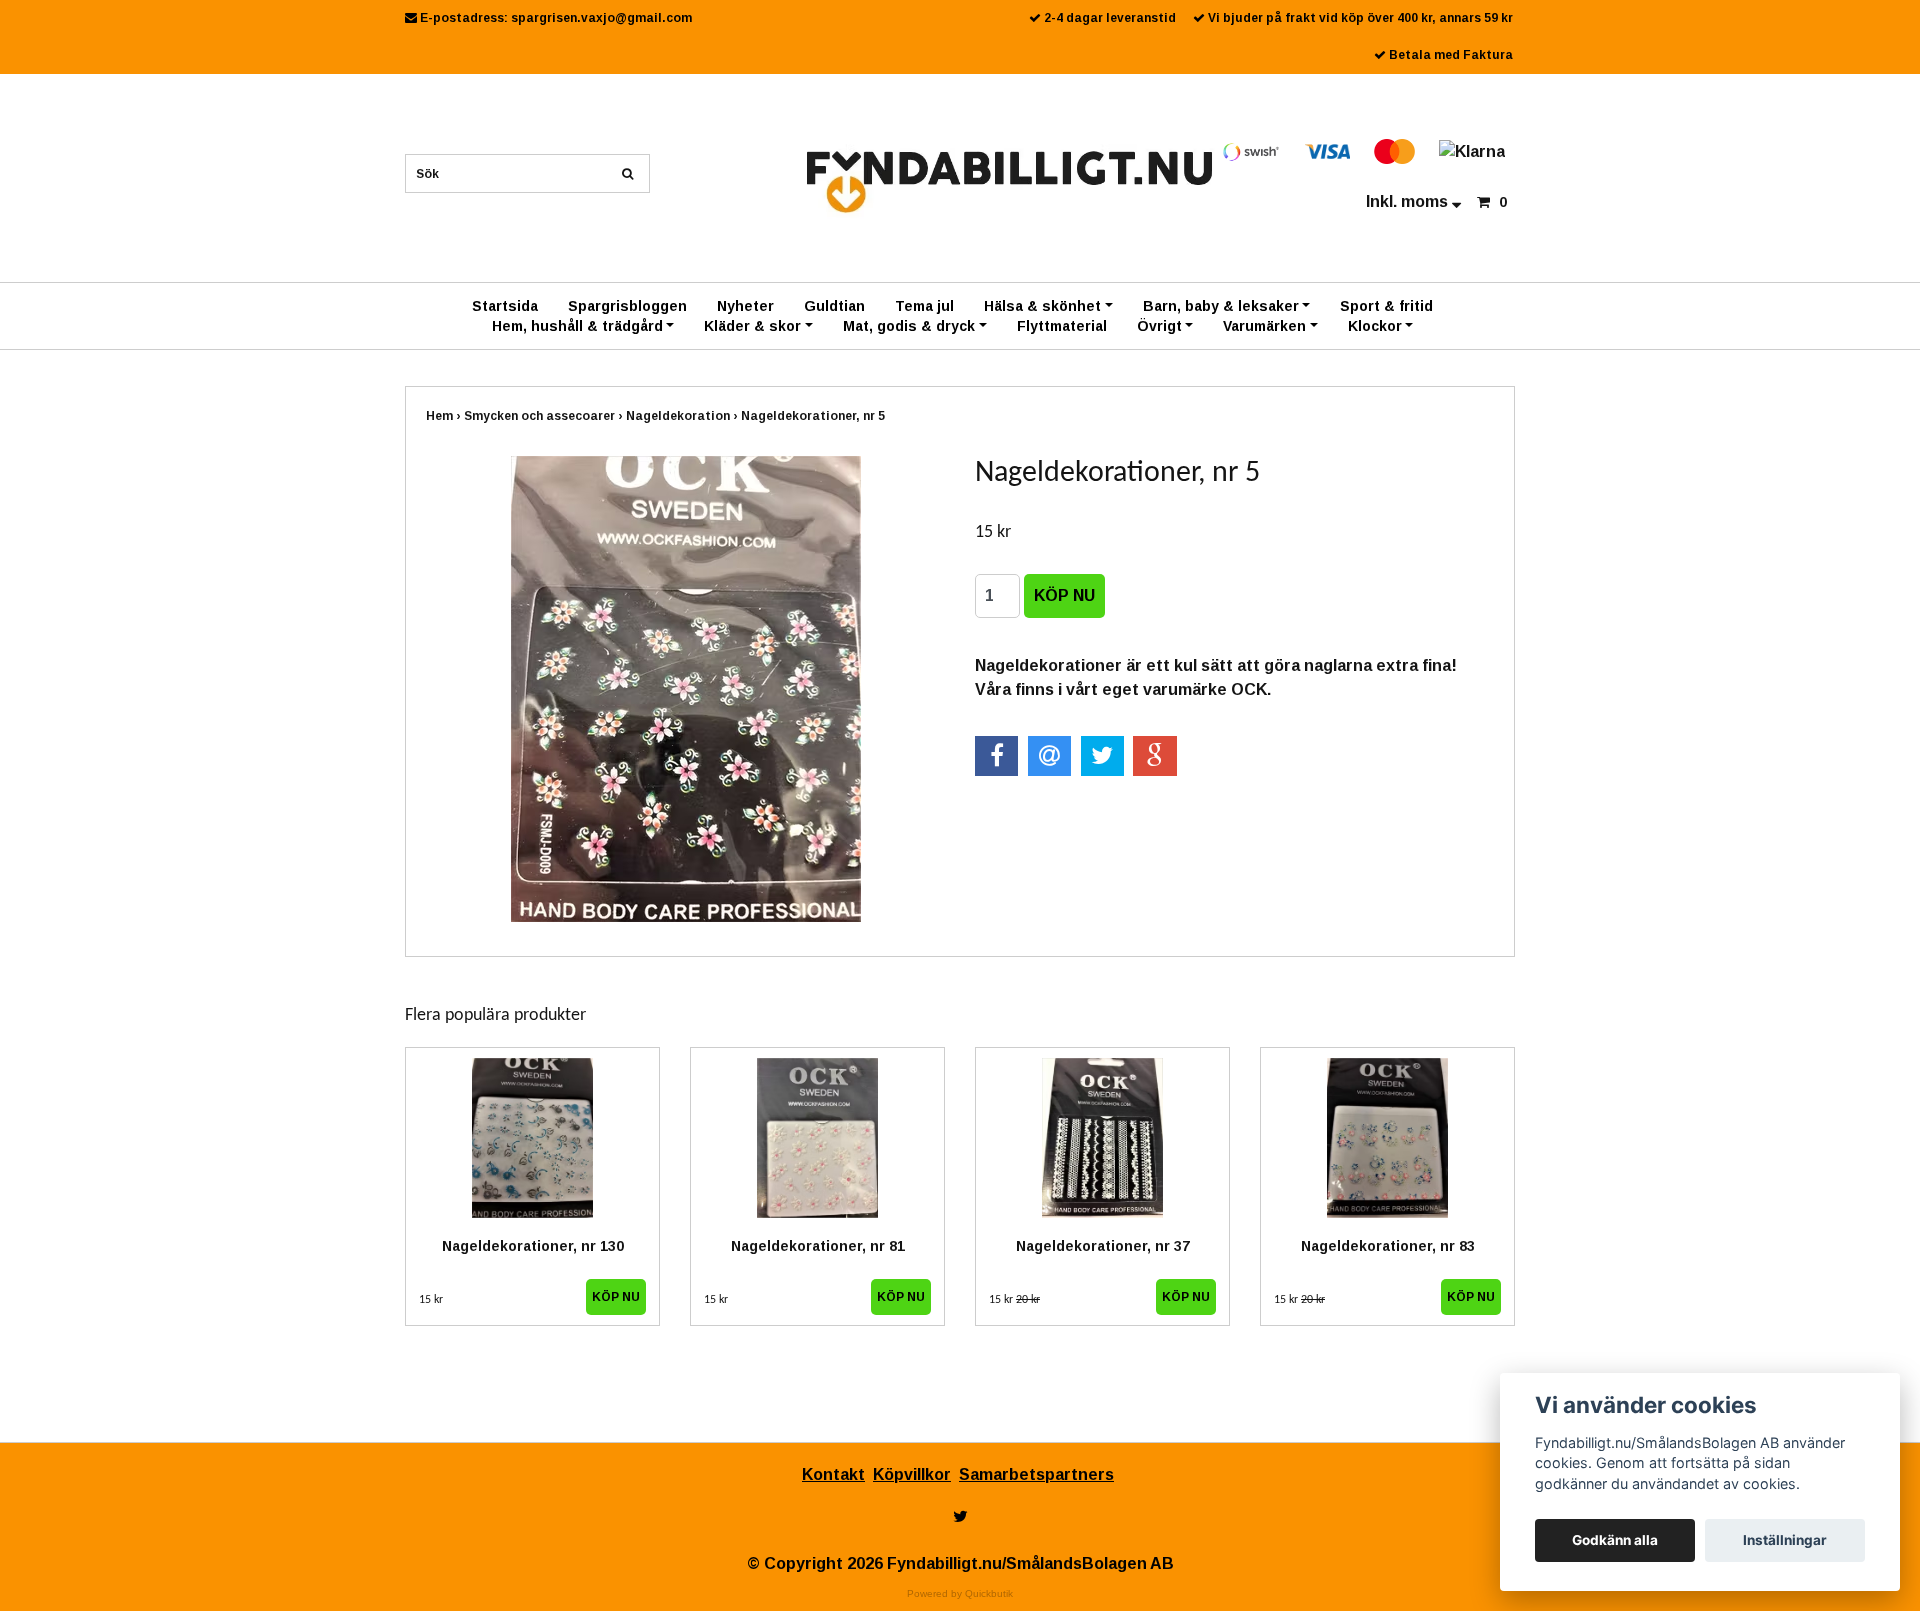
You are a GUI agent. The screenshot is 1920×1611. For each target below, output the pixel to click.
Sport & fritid (1386, 306)
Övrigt (1159, 326)
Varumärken (1264, 326)
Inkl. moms (1409, 201)
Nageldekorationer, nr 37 (1103, 1246)
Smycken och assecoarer (545, 416)
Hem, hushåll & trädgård (577, 326)
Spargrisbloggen (627, 306)
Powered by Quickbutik (960, 1593)
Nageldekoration (683, 416)
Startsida (505, 306)
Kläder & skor (752, 326)
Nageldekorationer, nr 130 (533, 1246)
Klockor (1375, 326)
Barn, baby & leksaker (1221, 306)
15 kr (431, 1300)
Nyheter (745, 306)
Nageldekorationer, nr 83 (1388, 1246)
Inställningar (1785, 1540)
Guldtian (834, 306)
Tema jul (924, 306)
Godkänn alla (1615, 1540)
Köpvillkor (912, 1474)
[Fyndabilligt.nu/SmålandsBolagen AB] (1009, 180)
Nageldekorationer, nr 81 (818, 1246)
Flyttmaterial (1062, 326)
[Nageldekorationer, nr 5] (685, 689)
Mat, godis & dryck (909, 326)
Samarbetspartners (1036, 1474)
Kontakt (833, 1474)
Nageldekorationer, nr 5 (814, 416)
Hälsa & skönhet (1042, 306)
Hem (445, 416)
